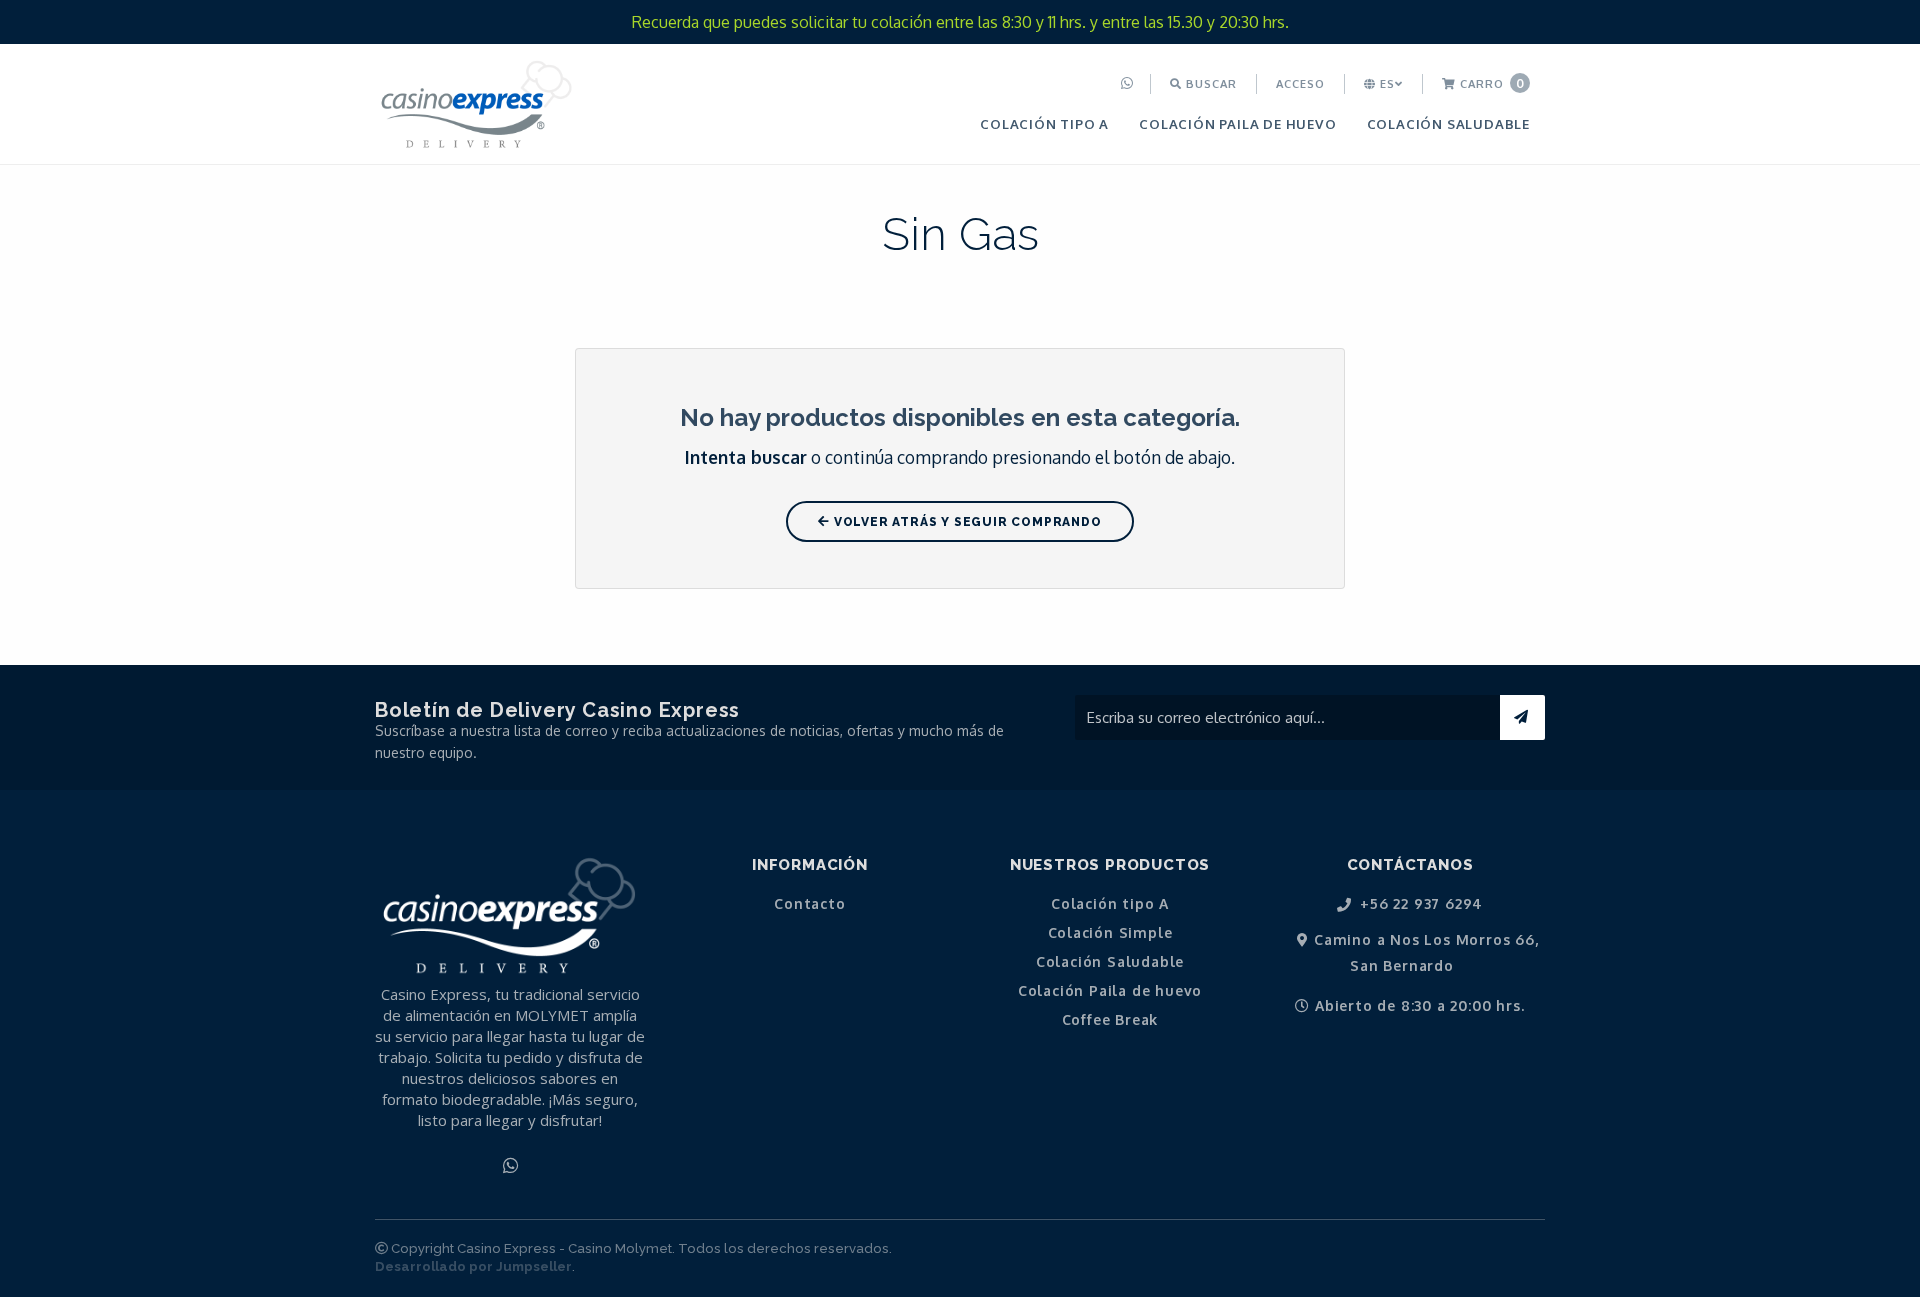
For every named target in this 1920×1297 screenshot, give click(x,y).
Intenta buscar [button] (746, 457)
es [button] (1385, 83)
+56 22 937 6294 (1420, 904)
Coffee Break (1110, 1020)
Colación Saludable (1448, 123)
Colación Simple (1110, 933)
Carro (1490, 83)
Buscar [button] (1209, 83)
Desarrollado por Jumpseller (473, 1266)
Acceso (1300, 83)
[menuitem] (1129, 84)
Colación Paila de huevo (1237, 123)
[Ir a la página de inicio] (477, 106)
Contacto (809, 904)
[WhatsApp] (1129, 84)
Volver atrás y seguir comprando (966, 522)
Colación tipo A (1044, 123)
